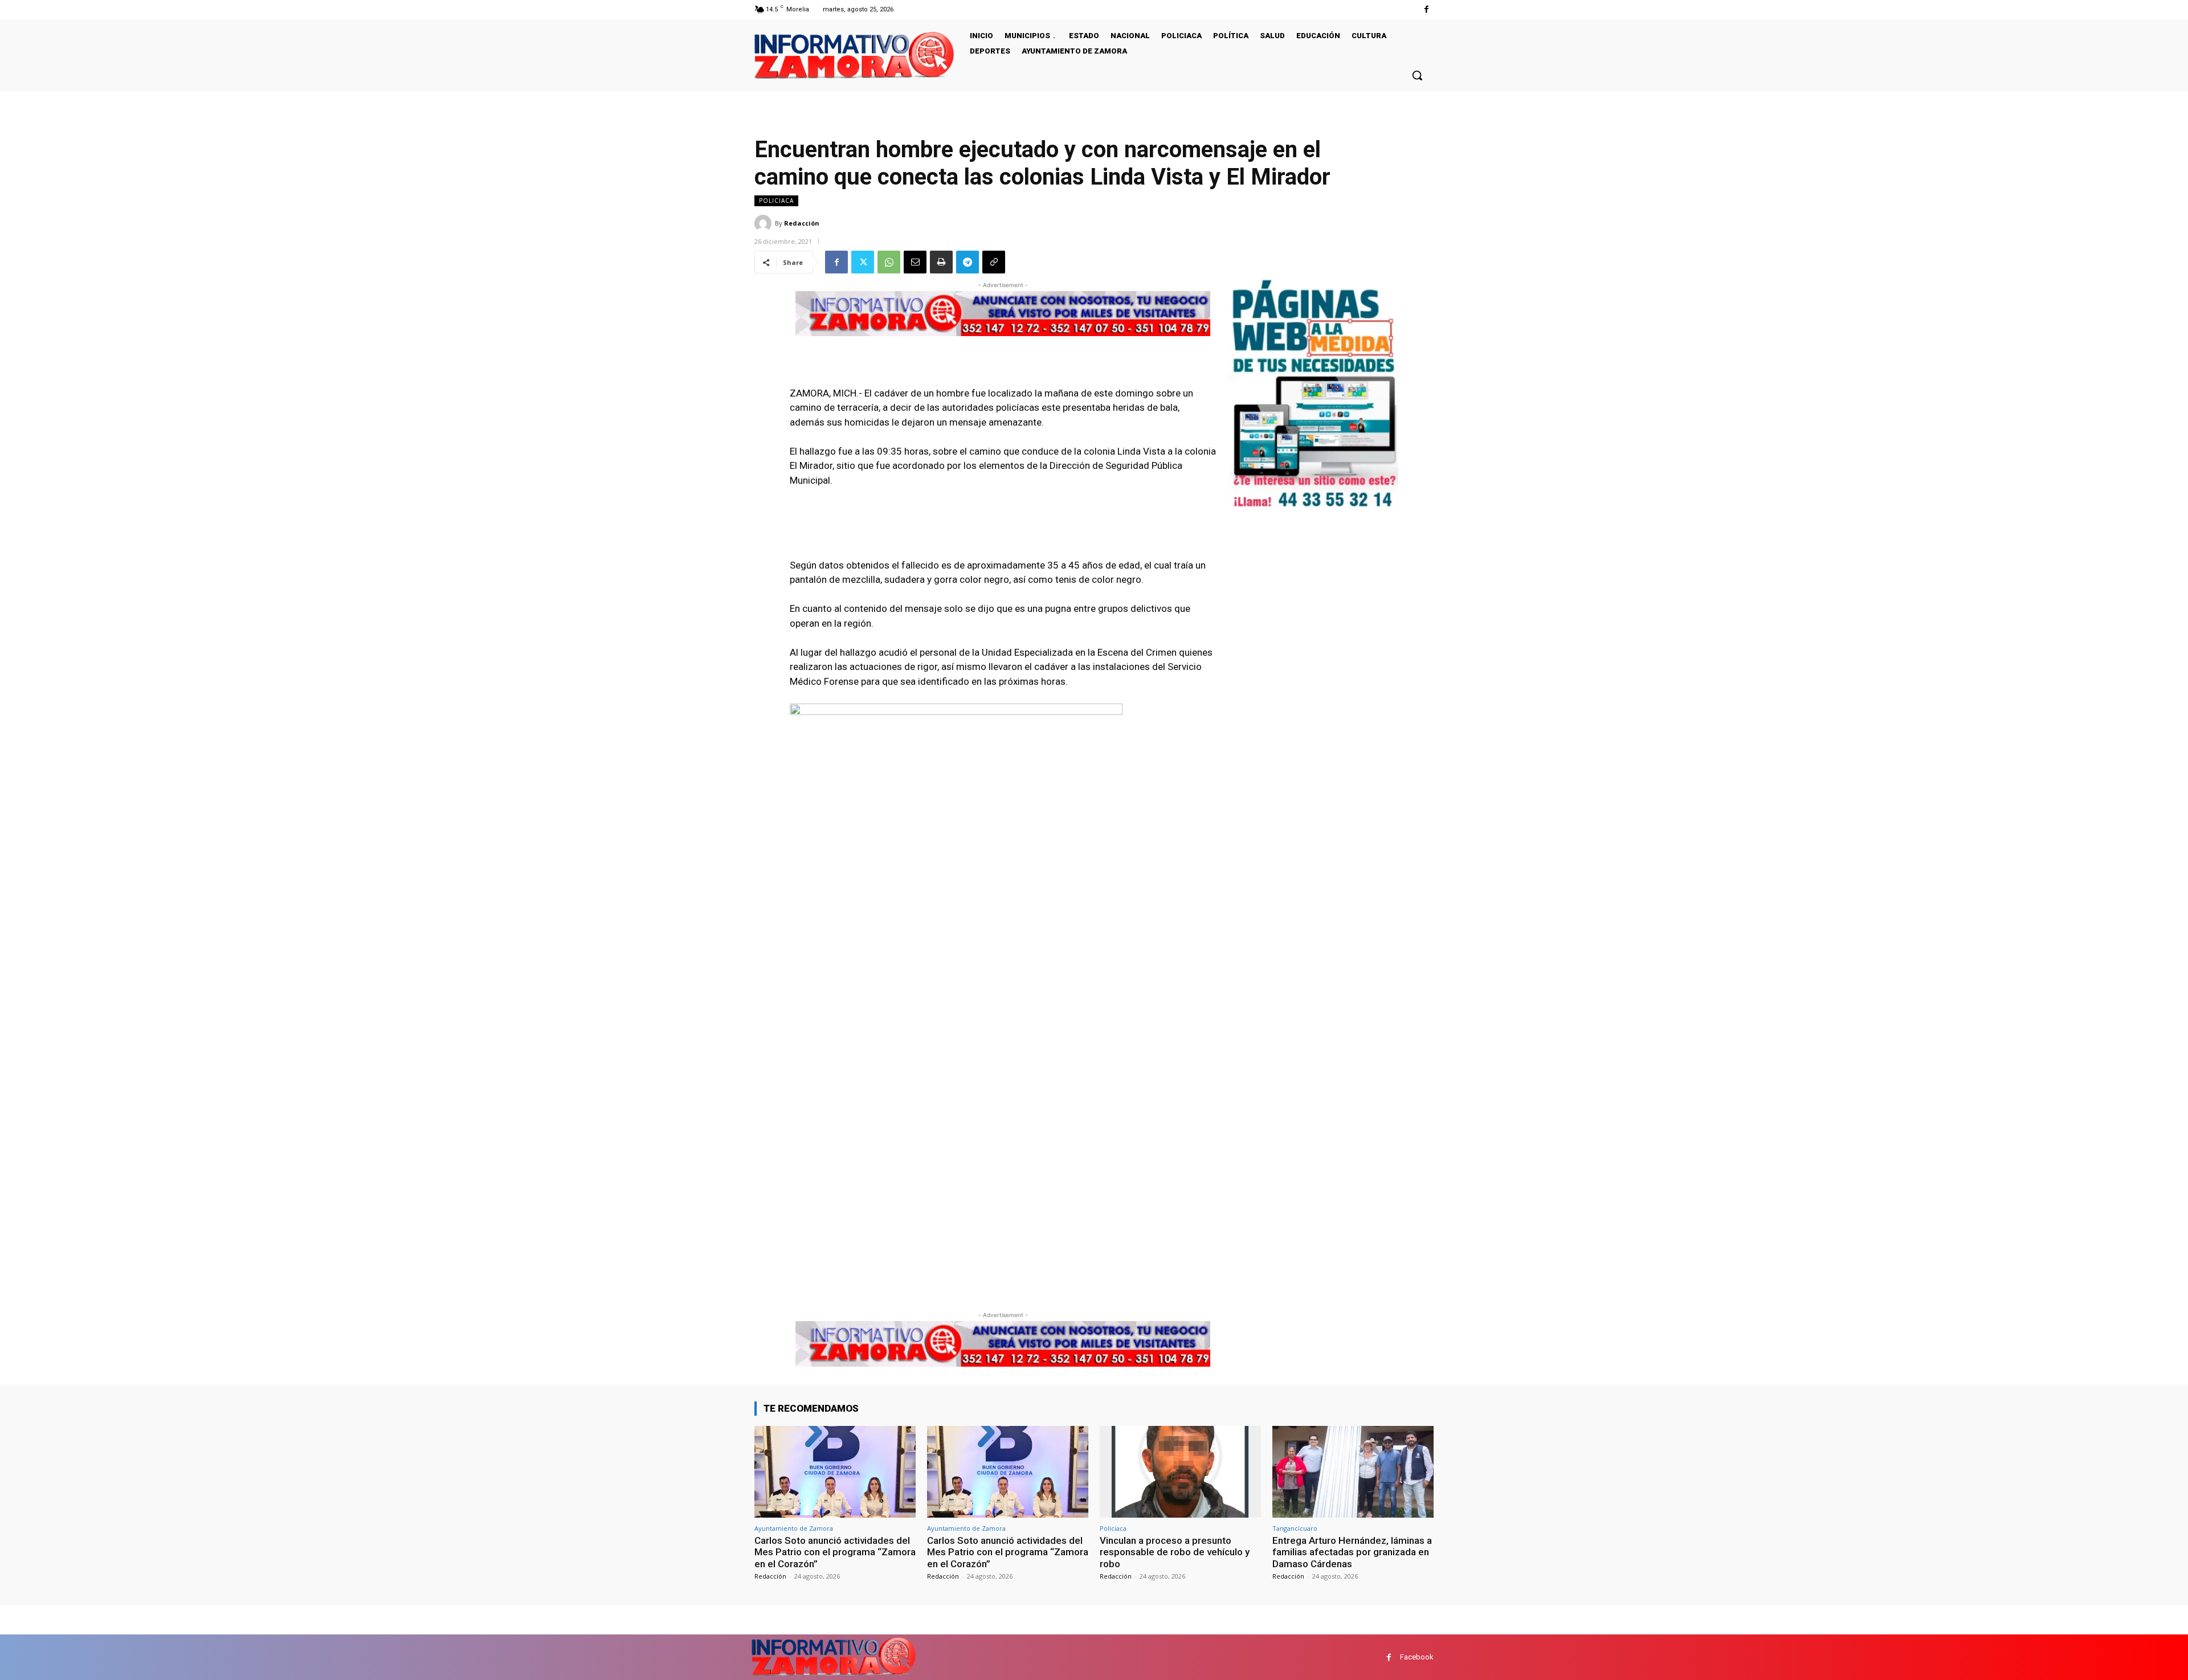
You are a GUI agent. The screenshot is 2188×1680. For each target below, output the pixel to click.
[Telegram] (968, 262)
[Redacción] (765, 223)
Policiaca (776, 201)
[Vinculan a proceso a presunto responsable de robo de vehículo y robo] (1180, 1472)
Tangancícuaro (1295, 1528)
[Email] (915, 262)
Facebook (1417, 1657)
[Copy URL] (994, 262)
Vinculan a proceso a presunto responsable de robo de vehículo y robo (1175, 1552)
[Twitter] (863, 262)
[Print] (941, 262)
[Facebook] (1426, 9)
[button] (1417, 75)
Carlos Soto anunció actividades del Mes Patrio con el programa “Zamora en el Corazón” (835, 1552)
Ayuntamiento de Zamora (794, 1528)
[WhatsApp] (889, 262)
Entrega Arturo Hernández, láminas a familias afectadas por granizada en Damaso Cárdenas (1352, 1552)
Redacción (802, 223)
